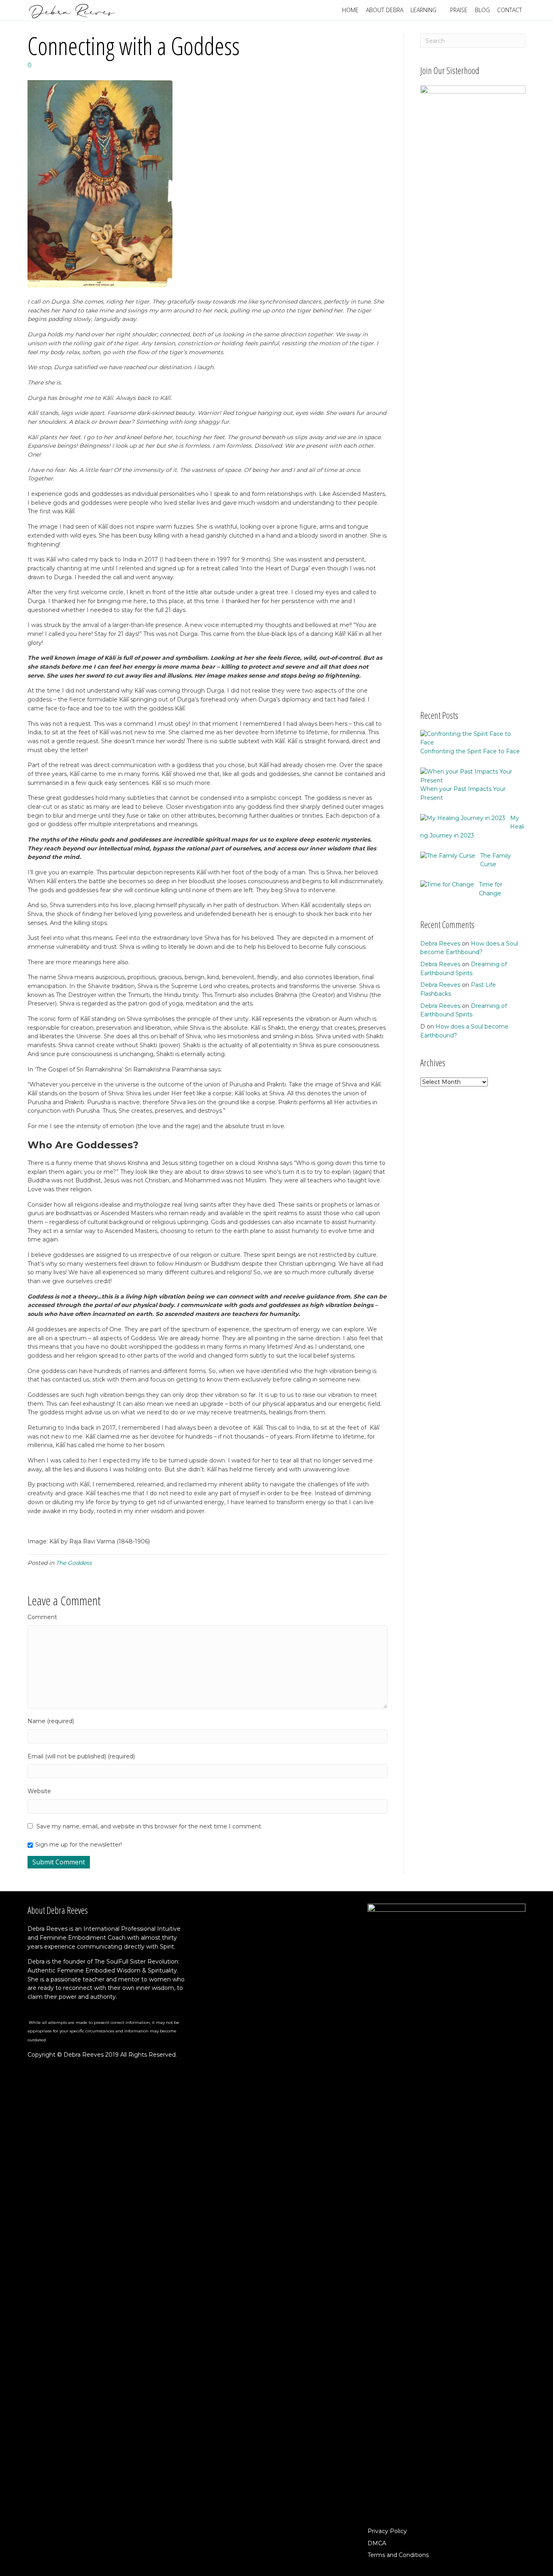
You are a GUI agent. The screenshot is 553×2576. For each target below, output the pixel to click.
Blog (482, 10)
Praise (459, 10)
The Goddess (74, 1563)
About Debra (385, 10)
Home (350, 10)
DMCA (377, 2543)
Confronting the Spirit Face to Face (470, 751)
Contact (509, 10)
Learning (423, 10)
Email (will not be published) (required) (81, 1756)
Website (39, 1791)
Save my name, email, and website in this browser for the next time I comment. (149, 1826)
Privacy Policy (387, 2531)
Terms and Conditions (398, 2555)
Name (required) (51, 1721)
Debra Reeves (440, 944)
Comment (42, 1617)
